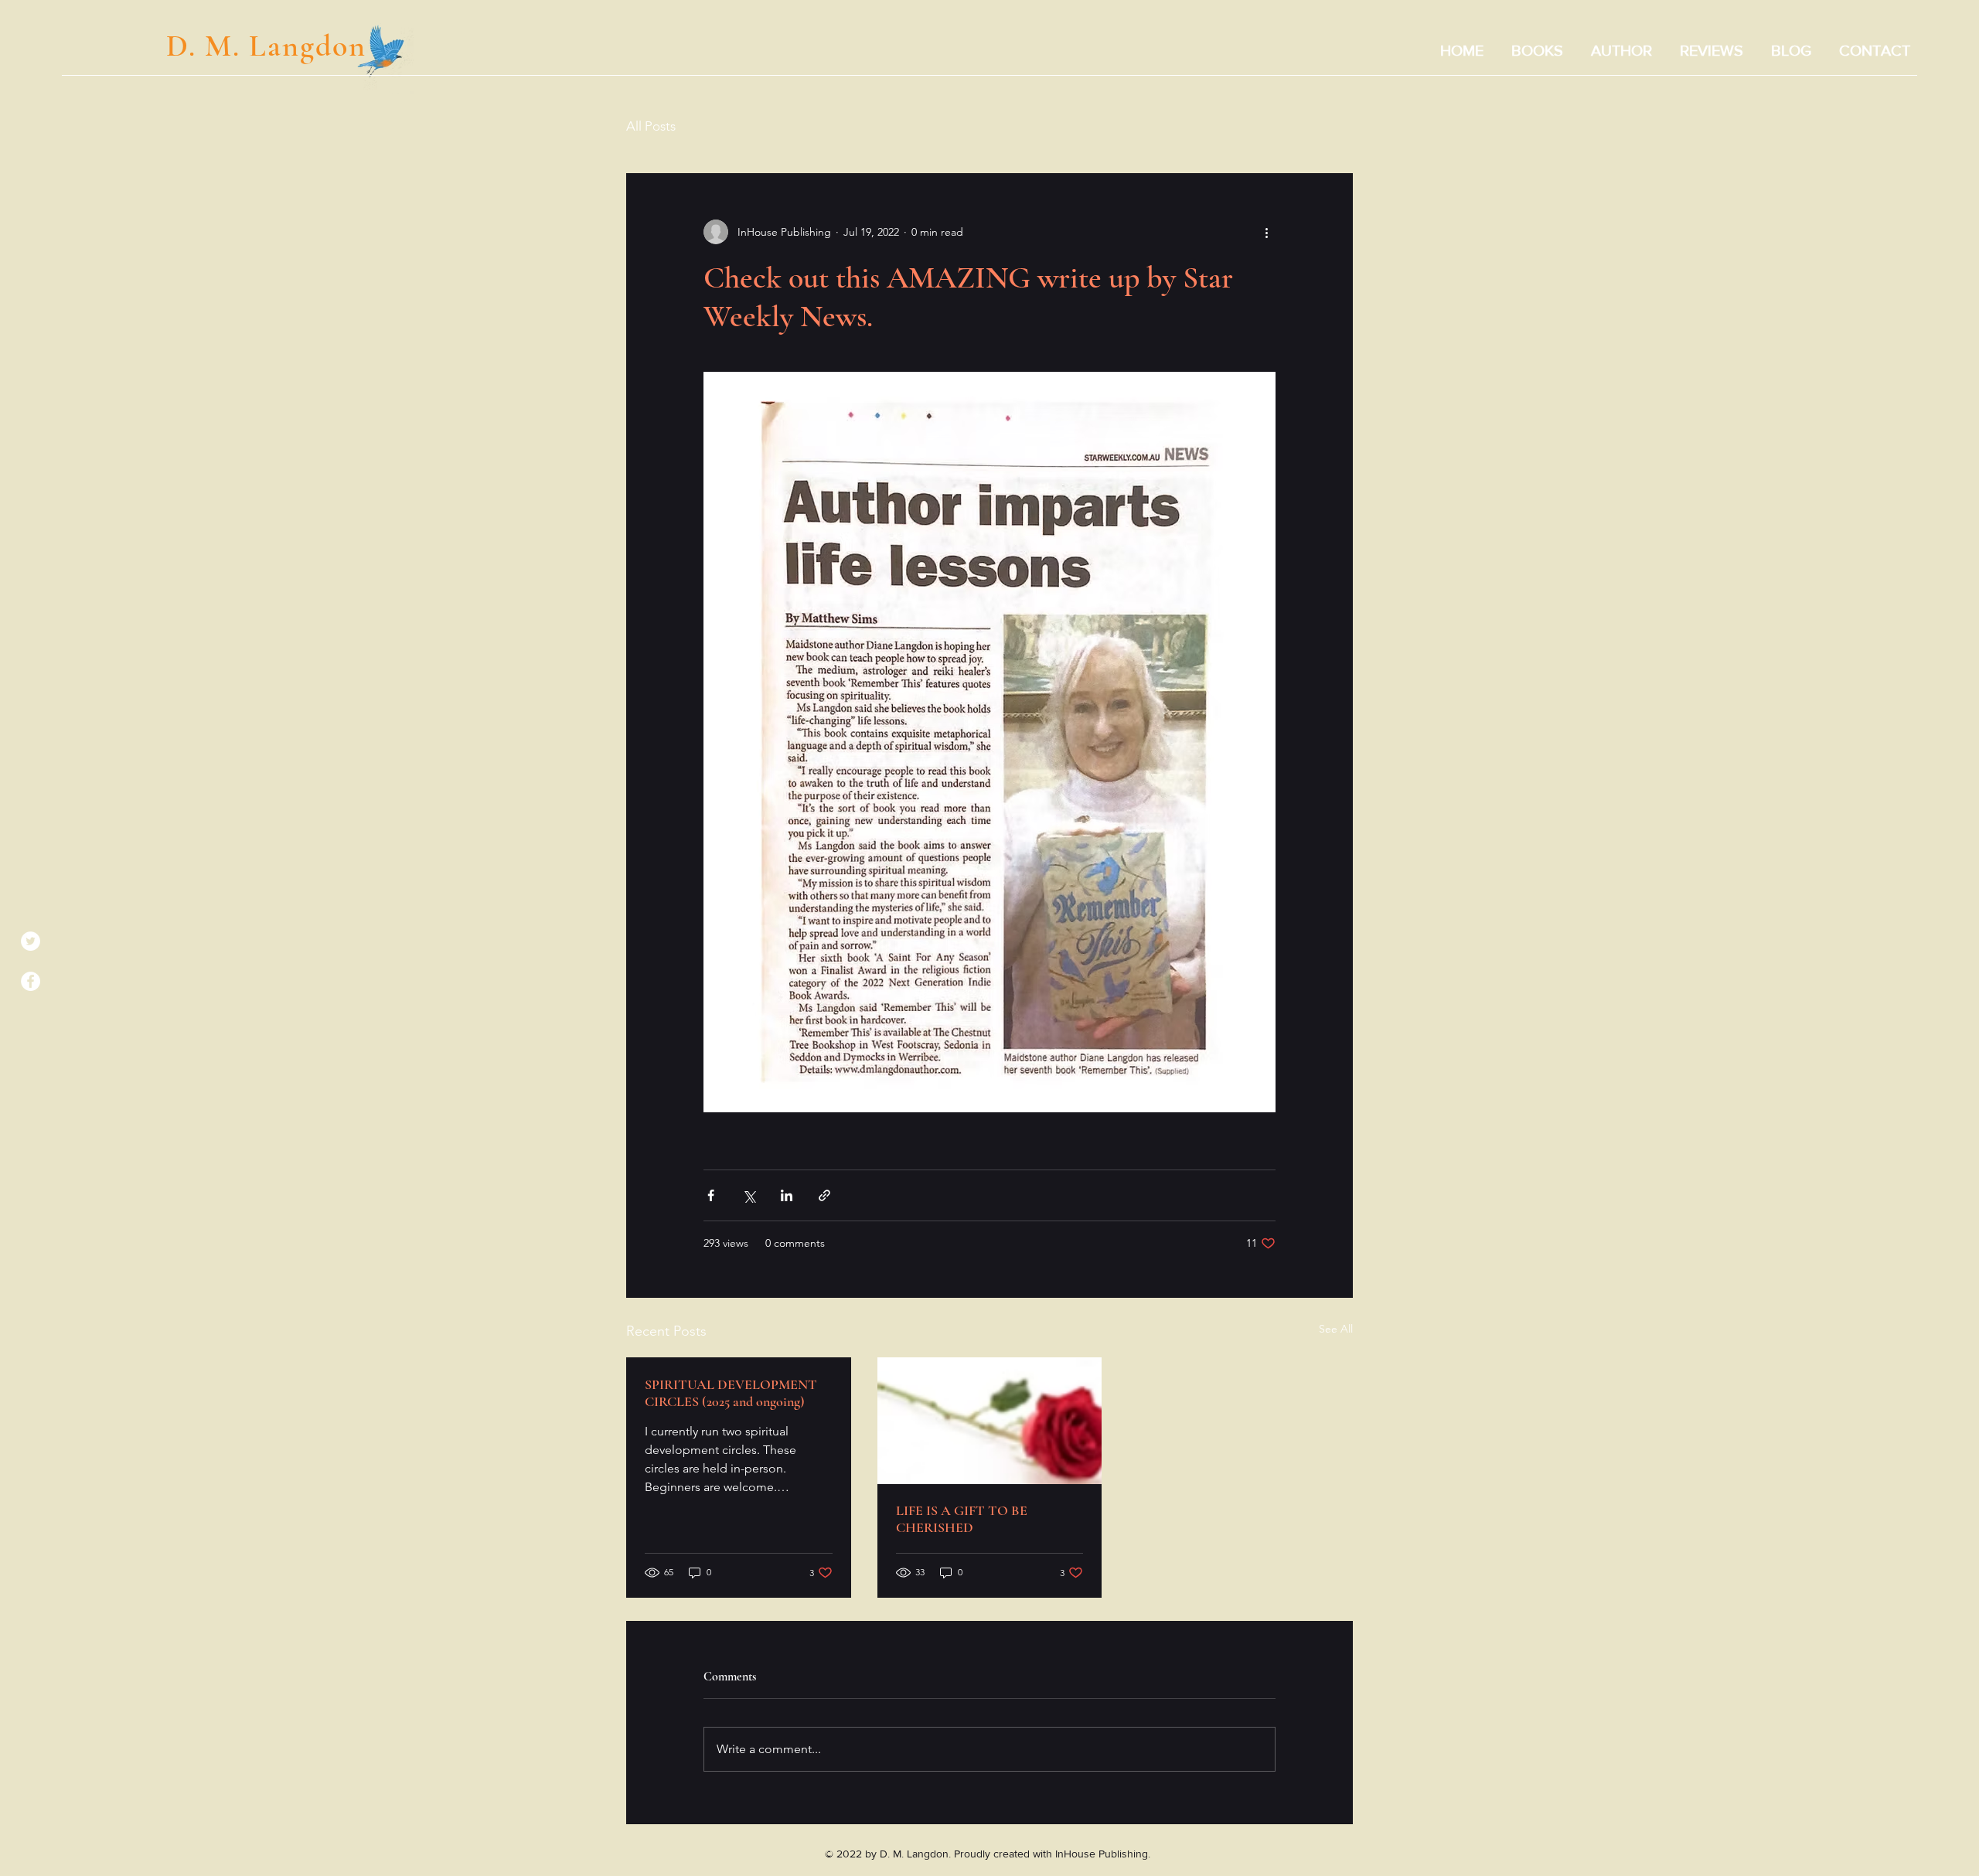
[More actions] (1266, 232)
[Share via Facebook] (711, 1195)
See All (1336, 1329)
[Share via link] (824, 1195)
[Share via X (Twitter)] (749, 1195)
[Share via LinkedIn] (787, 1195)
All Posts (651, 126)
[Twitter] (31, 941)
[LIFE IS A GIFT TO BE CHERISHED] (990, 1421)
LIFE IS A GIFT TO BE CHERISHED (962, 1519)
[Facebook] (31, 981)
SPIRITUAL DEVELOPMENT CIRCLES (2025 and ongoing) (731, 1393)
